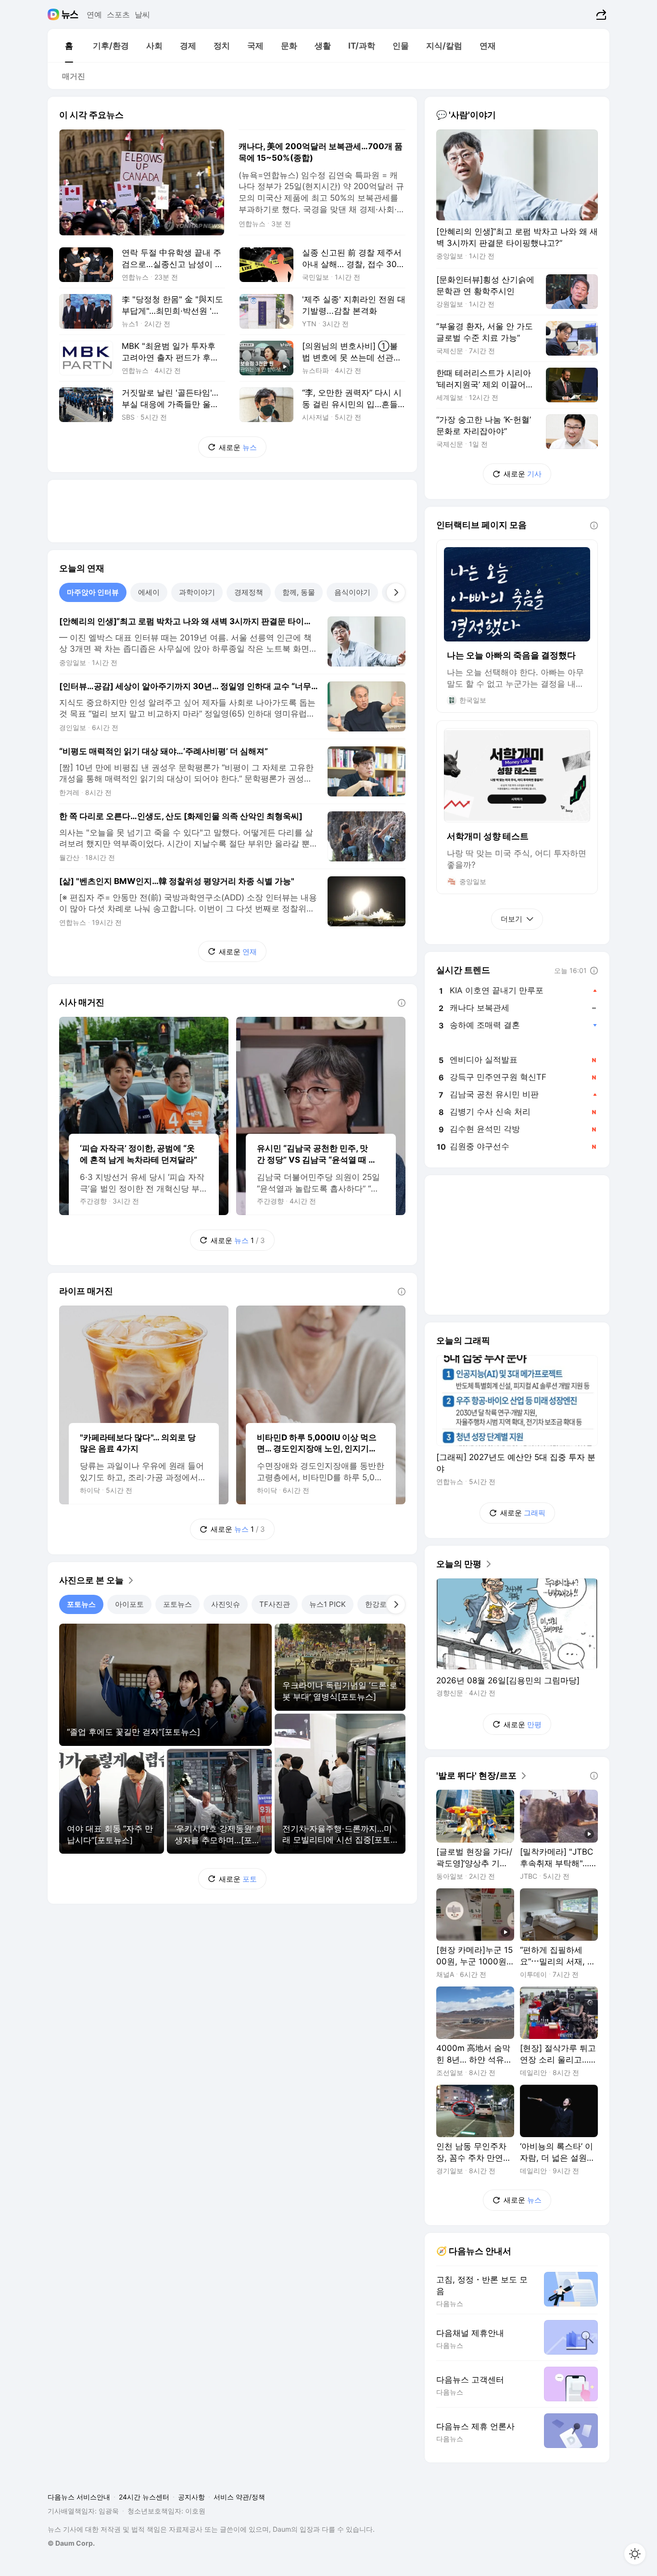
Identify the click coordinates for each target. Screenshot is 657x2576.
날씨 (142, 14)
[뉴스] (70, 14)
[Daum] (55, 14)
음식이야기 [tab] (352, 592)
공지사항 (191, 2497)
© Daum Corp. (71, 2543)
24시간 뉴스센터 (144, 2497)
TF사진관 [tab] (275, 1604)
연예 (94, 14)
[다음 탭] (396, 592)
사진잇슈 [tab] (226, 1604)
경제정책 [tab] (249, 592)
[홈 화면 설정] (635, 2554)
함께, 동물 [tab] (299, 592)
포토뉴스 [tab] (81, 1604)
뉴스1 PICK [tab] (328, 1604)
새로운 (238, 447)
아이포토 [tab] (129, 1604)
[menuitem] (69, 46)
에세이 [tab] (149, 592)
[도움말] (402, 1003)
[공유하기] (600, 14)
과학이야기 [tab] (197, 592)
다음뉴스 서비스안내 (79, 2497)
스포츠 (118, 14)
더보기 (512, 919)
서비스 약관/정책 (239, 2497)
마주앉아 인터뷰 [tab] (93, 592)
